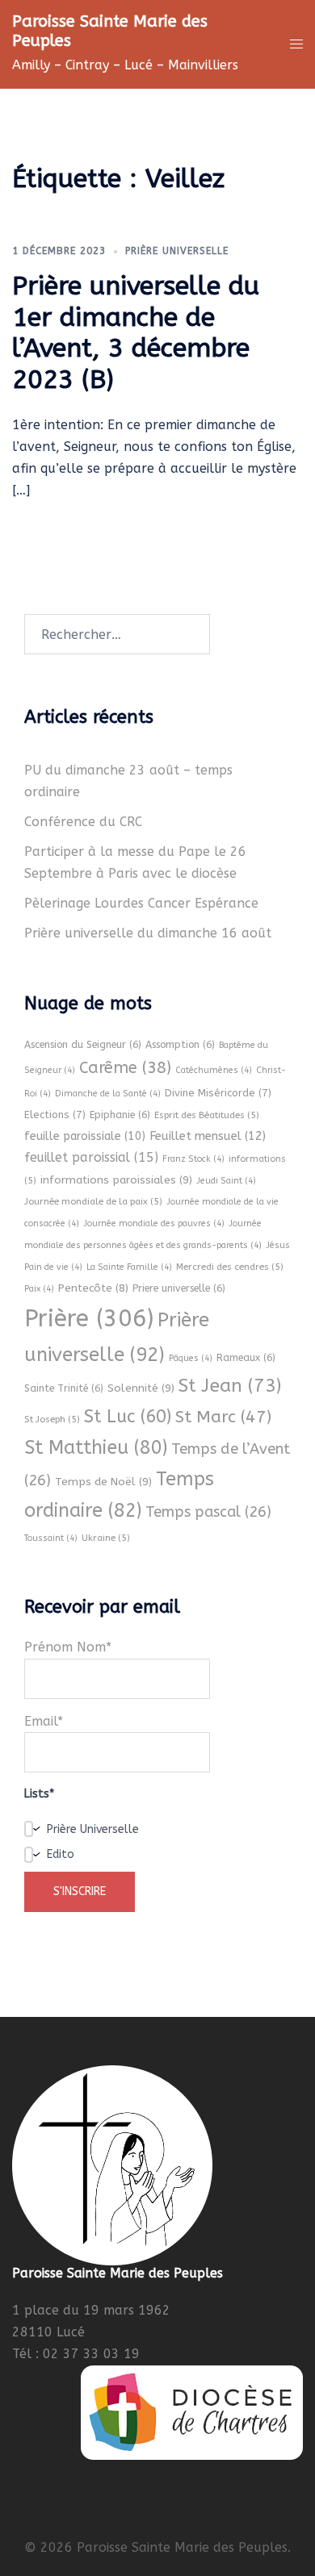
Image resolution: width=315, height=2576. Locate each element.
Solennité (141, 1388)
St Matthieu (96, 1448)
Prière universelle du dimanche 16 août (148, 933)
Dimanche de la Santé (108, 1094)
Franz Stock (193, 1159)
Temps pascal (208, 1512)
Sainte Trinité (64, 1388)
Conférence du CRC (83, 822)
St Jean (230, 1386)
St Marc (223, 1417)
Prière (89, 1319)
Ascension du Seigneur (83, 1045)
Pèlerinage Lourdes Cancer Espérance (141, 903)
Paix (39, 1289)
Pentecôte (93, 1288)
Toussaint (51, 1538)
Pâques (191, 1358)
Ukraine (106, 1538)
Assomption (180, 1045)
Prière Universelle (177, 251)
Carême (125, 1068)
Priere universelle (179, 1288)
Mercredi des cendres (230, 1267)
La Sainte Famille (129, 1267)
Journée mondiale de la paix (93, 1201)
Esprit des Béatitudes (207, 1115)
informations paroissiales (116, 1180)
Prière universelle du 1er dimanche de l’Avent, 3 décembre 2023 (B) (136, 332)
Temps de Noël (103, 1482)
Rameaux (246, 1358)
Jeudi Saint (226, 1181)
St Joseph (52, 1419)
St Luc (128, 1417)
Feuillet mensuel (208, 1136)
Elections (55, 1115)
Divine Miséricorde (218, 1093)
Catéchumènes (214, 1070)
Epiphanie (120, 1115)
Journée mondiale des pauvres (154, 1223)
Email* (44, 1721)
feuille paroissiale (85, 1136)
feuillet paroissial (91, 1157)
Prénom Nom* (68, 1647)
